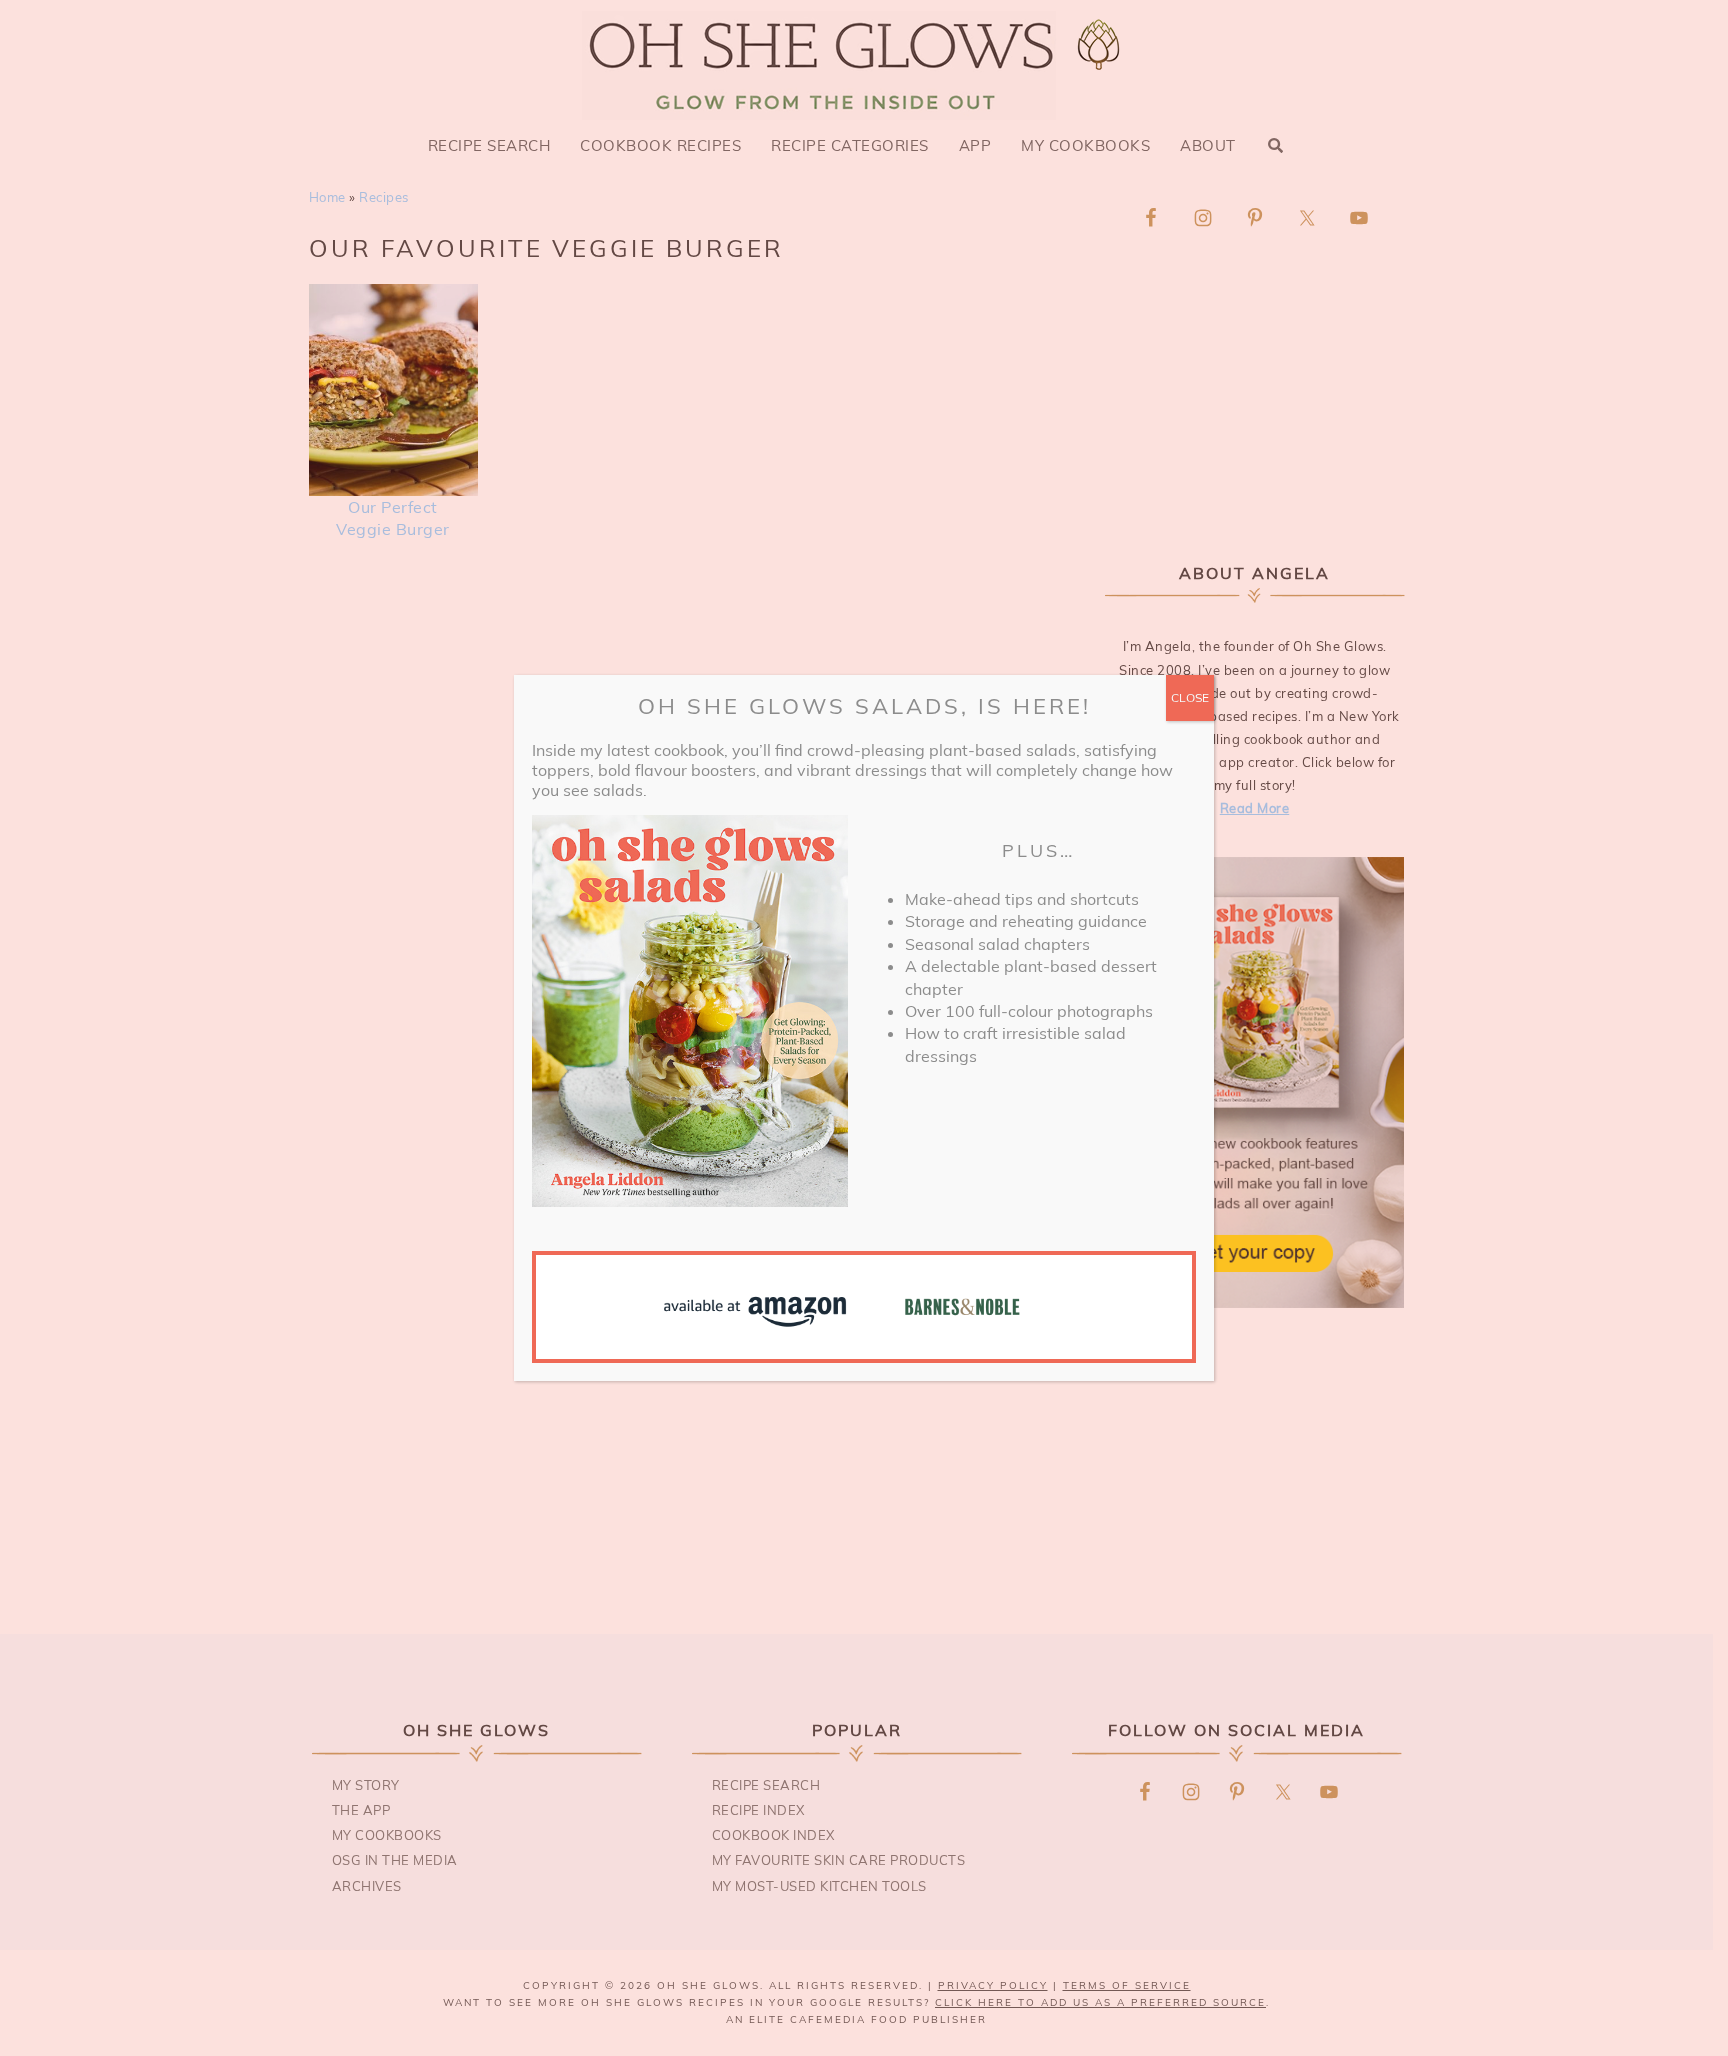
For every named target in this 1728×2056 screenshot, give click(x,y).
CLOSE (1190, 697)
